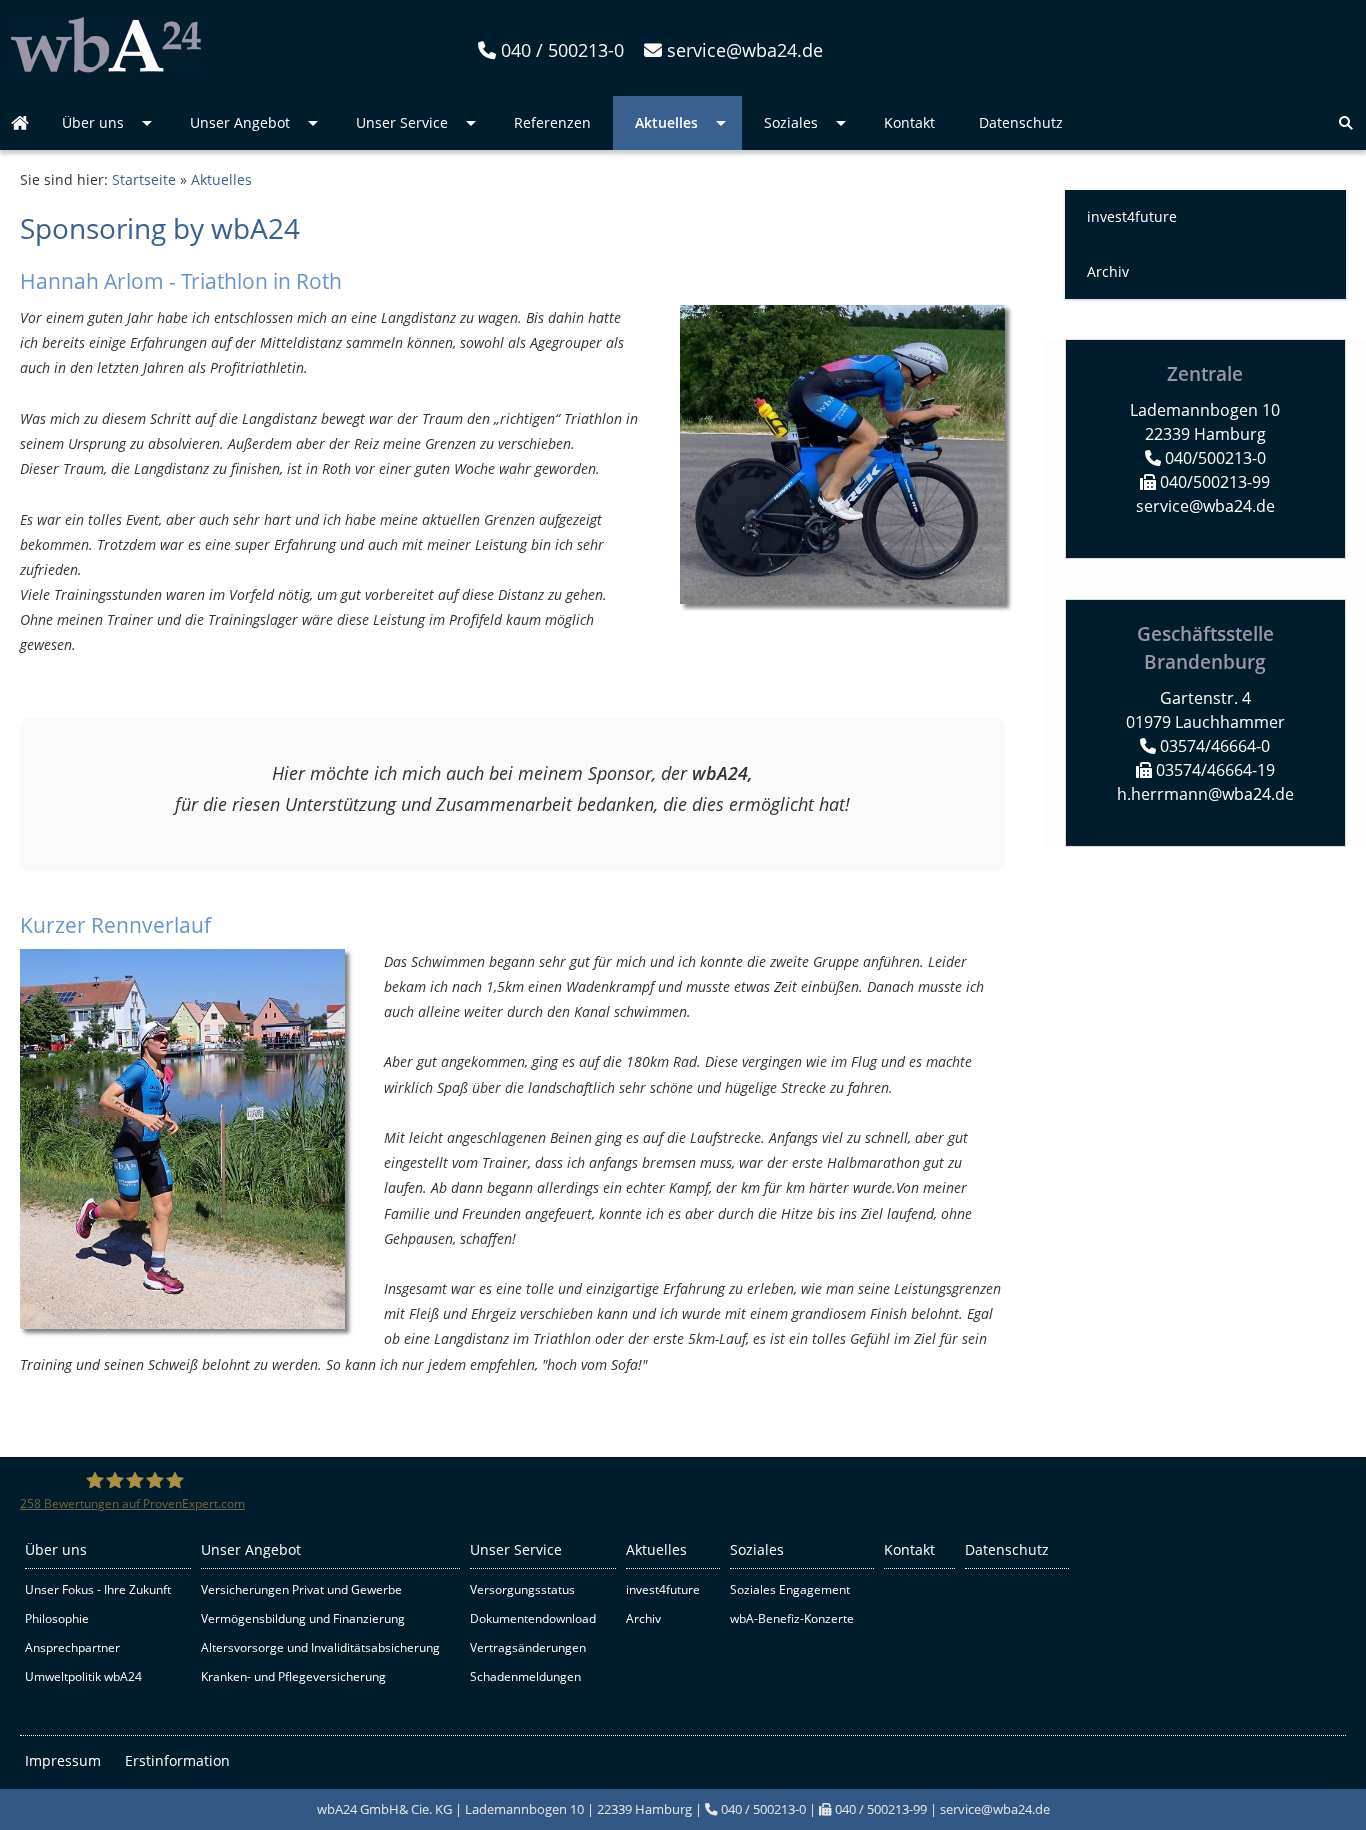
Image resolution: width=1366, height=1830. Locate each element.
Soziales (757, 1549)
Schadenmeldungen (525, 1676)
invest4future (1132, 216)
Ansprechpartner (72, 1647)
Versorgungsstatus (522, 1589)
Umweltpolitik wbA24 (83, 1676)
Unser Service (516, 1549)
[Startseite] (106, 69)
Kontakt (909, 1549)
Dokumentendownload (533, 1618)
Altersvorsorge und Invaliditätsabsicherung (320, 1647)
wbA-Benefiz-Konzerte (792, 1618)
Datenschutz (1007, 1549)
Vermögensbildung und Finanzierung (303, 1618)
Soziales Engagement (790, 1589)
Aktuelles (221, 179)
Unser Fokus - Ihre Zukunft (98, 1589)
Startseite (144, 179)
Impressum (63, 1760)
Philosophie (57, 1618)
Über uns (56, 1549)
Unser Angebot (251, 1549)
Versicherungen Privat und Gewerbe (301, 1589)
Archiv (1108, 271)
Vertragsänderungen (528, 1647)
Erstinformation (177, 1760)
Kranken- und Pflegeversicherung (293, 1676)
